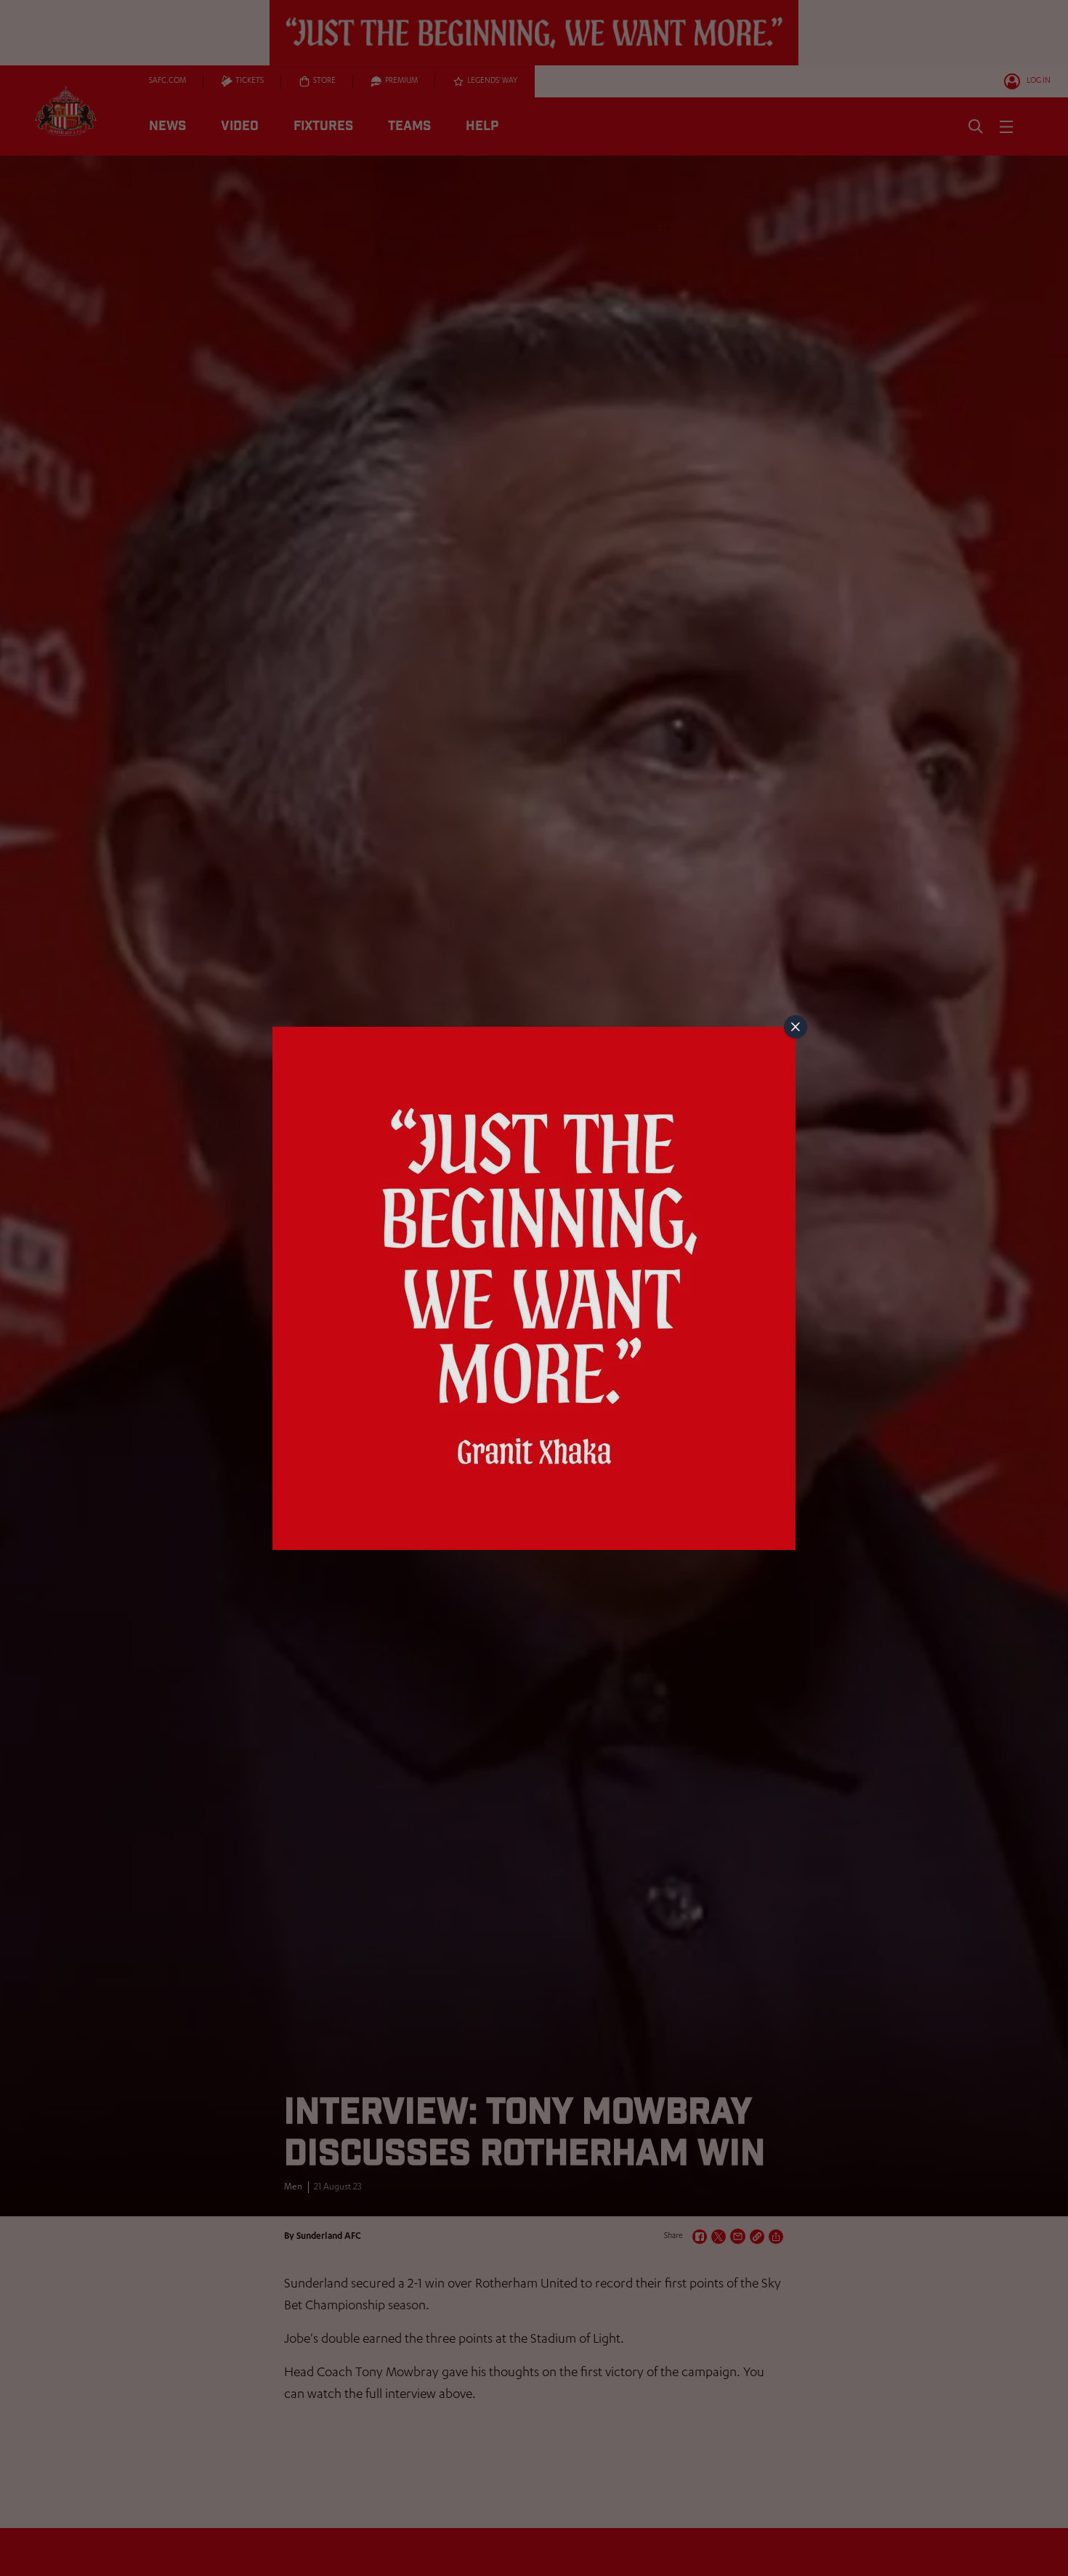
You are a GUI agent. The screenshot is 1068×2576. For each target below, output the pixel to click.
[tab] (796, 1027)
